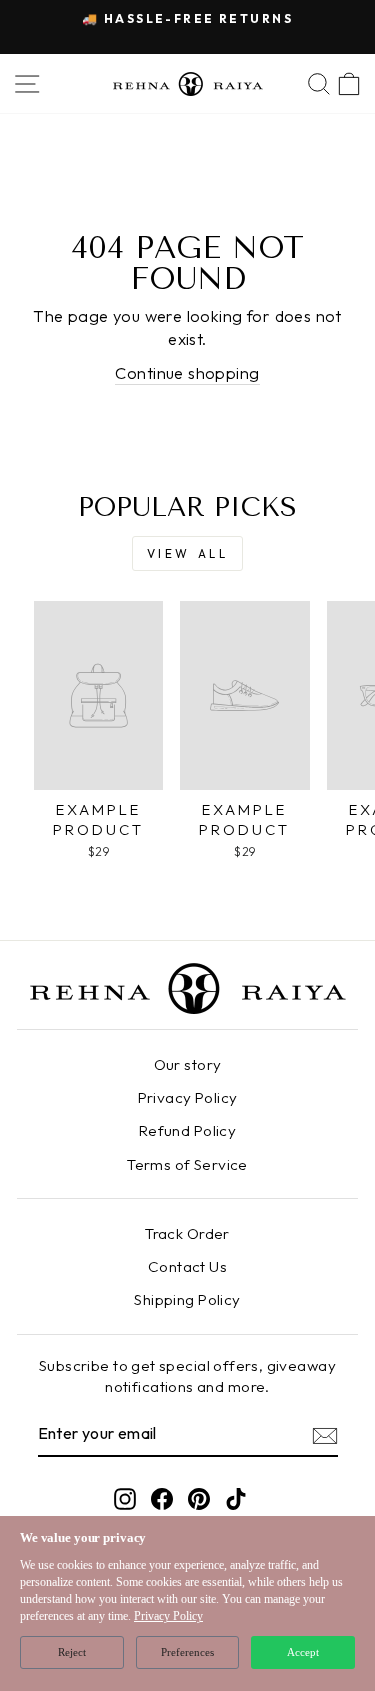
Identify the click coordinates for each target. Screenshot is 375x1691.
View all (188, 553)
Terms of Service (187, 1164)
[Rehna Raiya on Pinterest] (199, 1498)
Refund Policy (187, 1130)
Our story (188, 1064)
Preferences (187, 1652)
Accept (303, 1652)
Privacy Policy (188, 1097)
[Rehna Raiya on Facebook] (162, 1498)
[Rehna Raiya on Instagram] (125, 1498)
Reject (72, 1652)
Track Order (187, 1233)
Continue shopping (187, 372)
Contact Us (187, 1266)
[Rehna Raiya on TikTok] (236, 1498)
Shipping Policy (187, 1299)
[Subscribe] (325, 1435)
